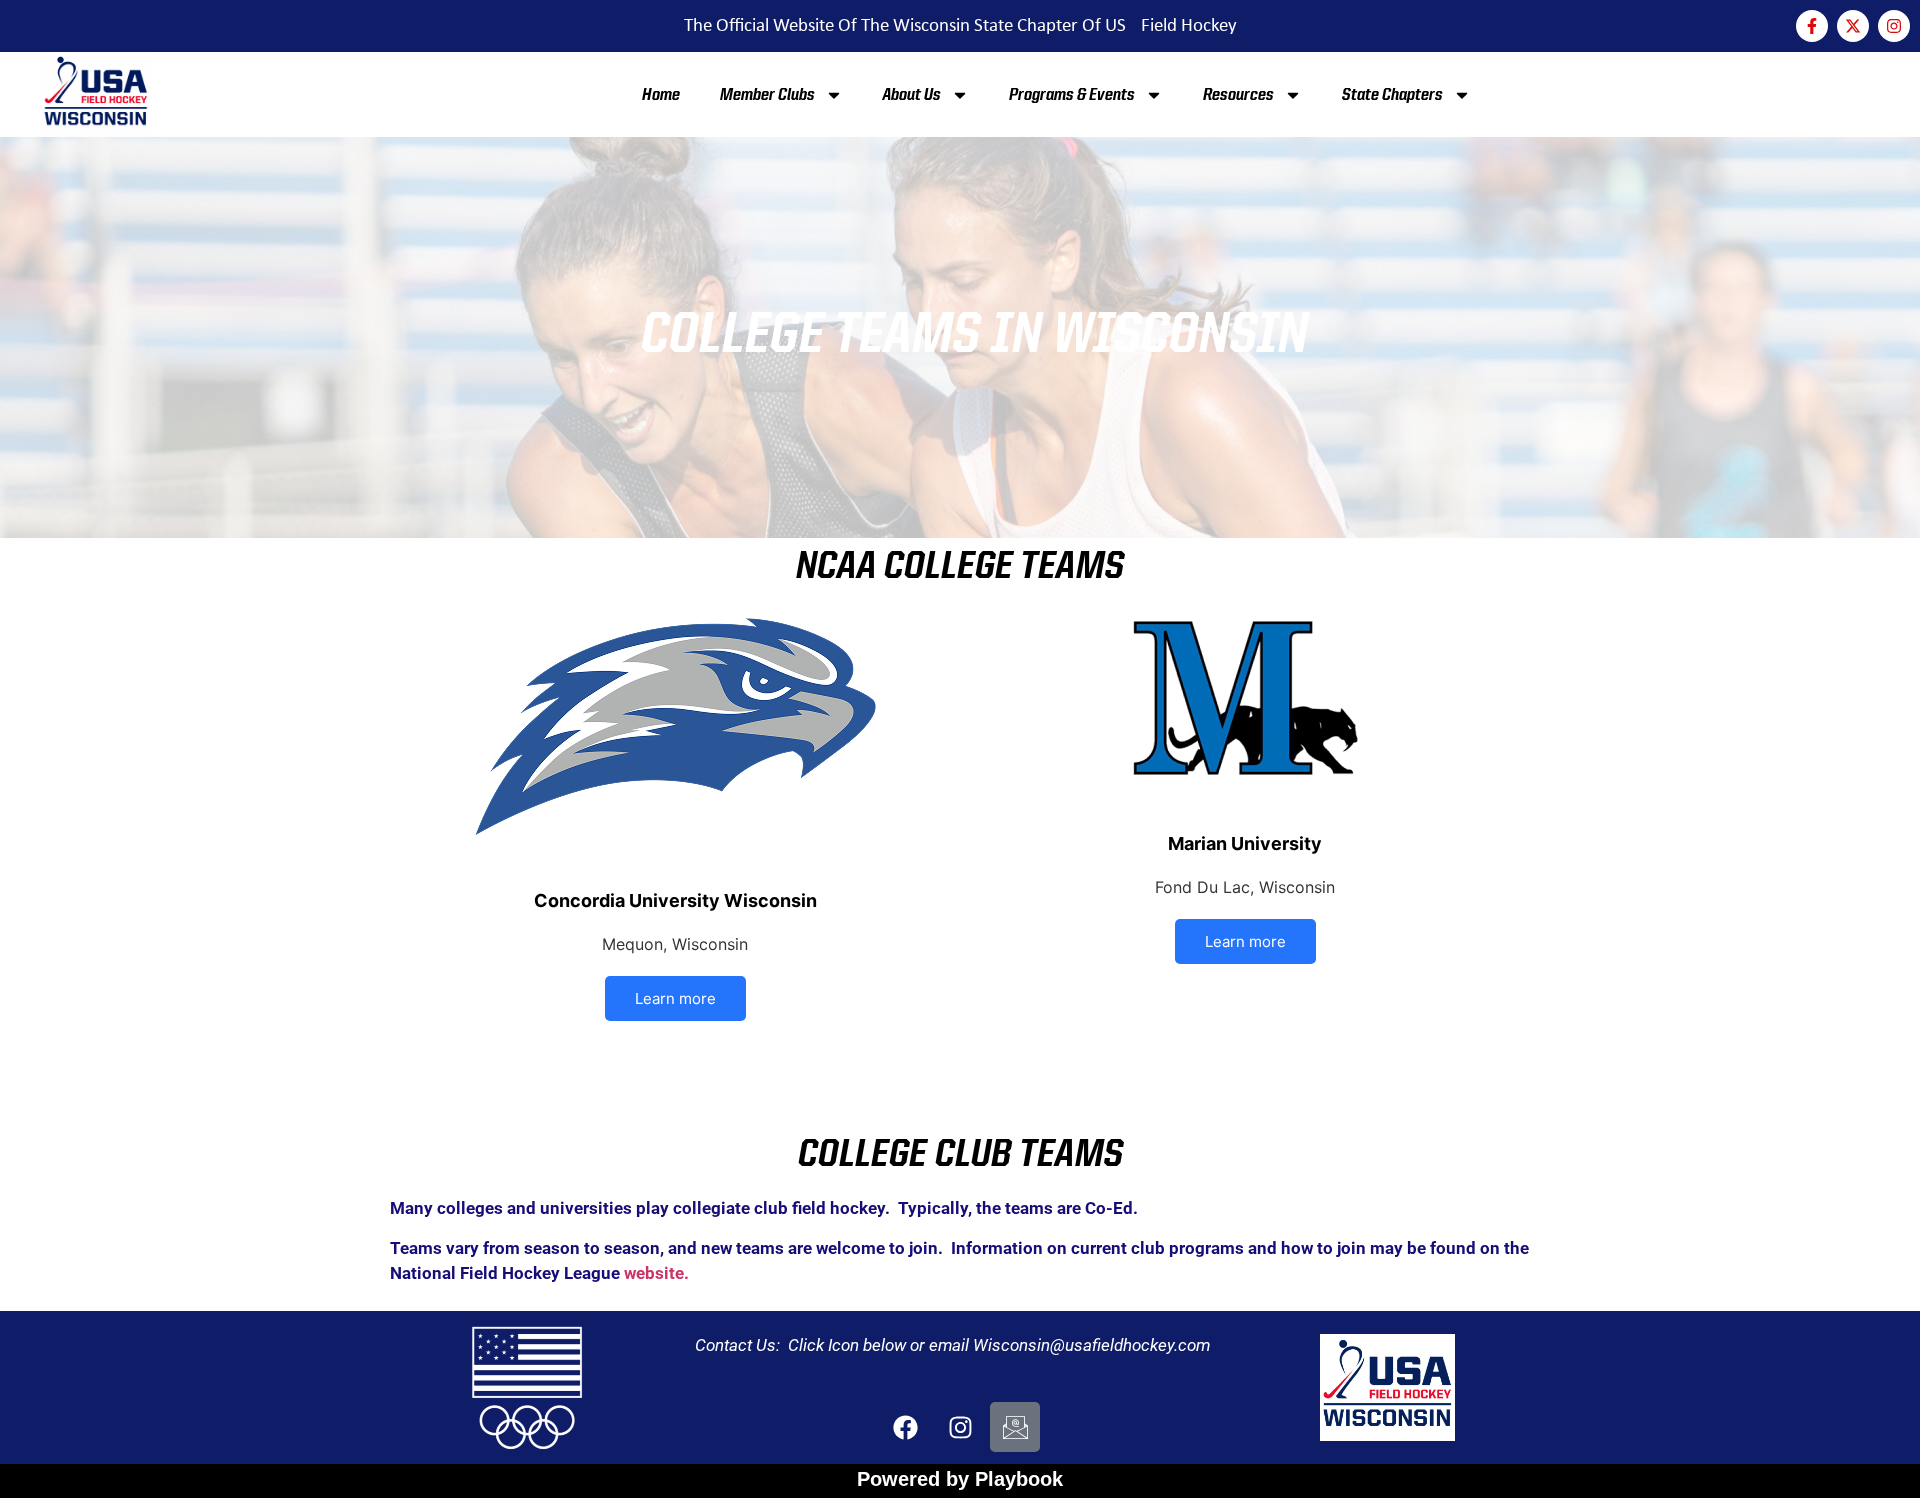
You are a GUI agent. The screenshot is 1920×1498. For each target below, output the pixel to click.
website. (656, 1273)
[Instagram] (1894, 26)
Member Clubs (767, 95)
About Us (912, 95)
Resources (1238, 95)
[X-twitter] (1853, 26)
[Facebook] (905, 1427)
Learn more (675, 998)
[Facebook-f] (1812, 26)
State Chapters (1392, 95)
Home (661, 95)
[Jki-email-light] (1015, 1427)
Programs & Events (1072, 95)
